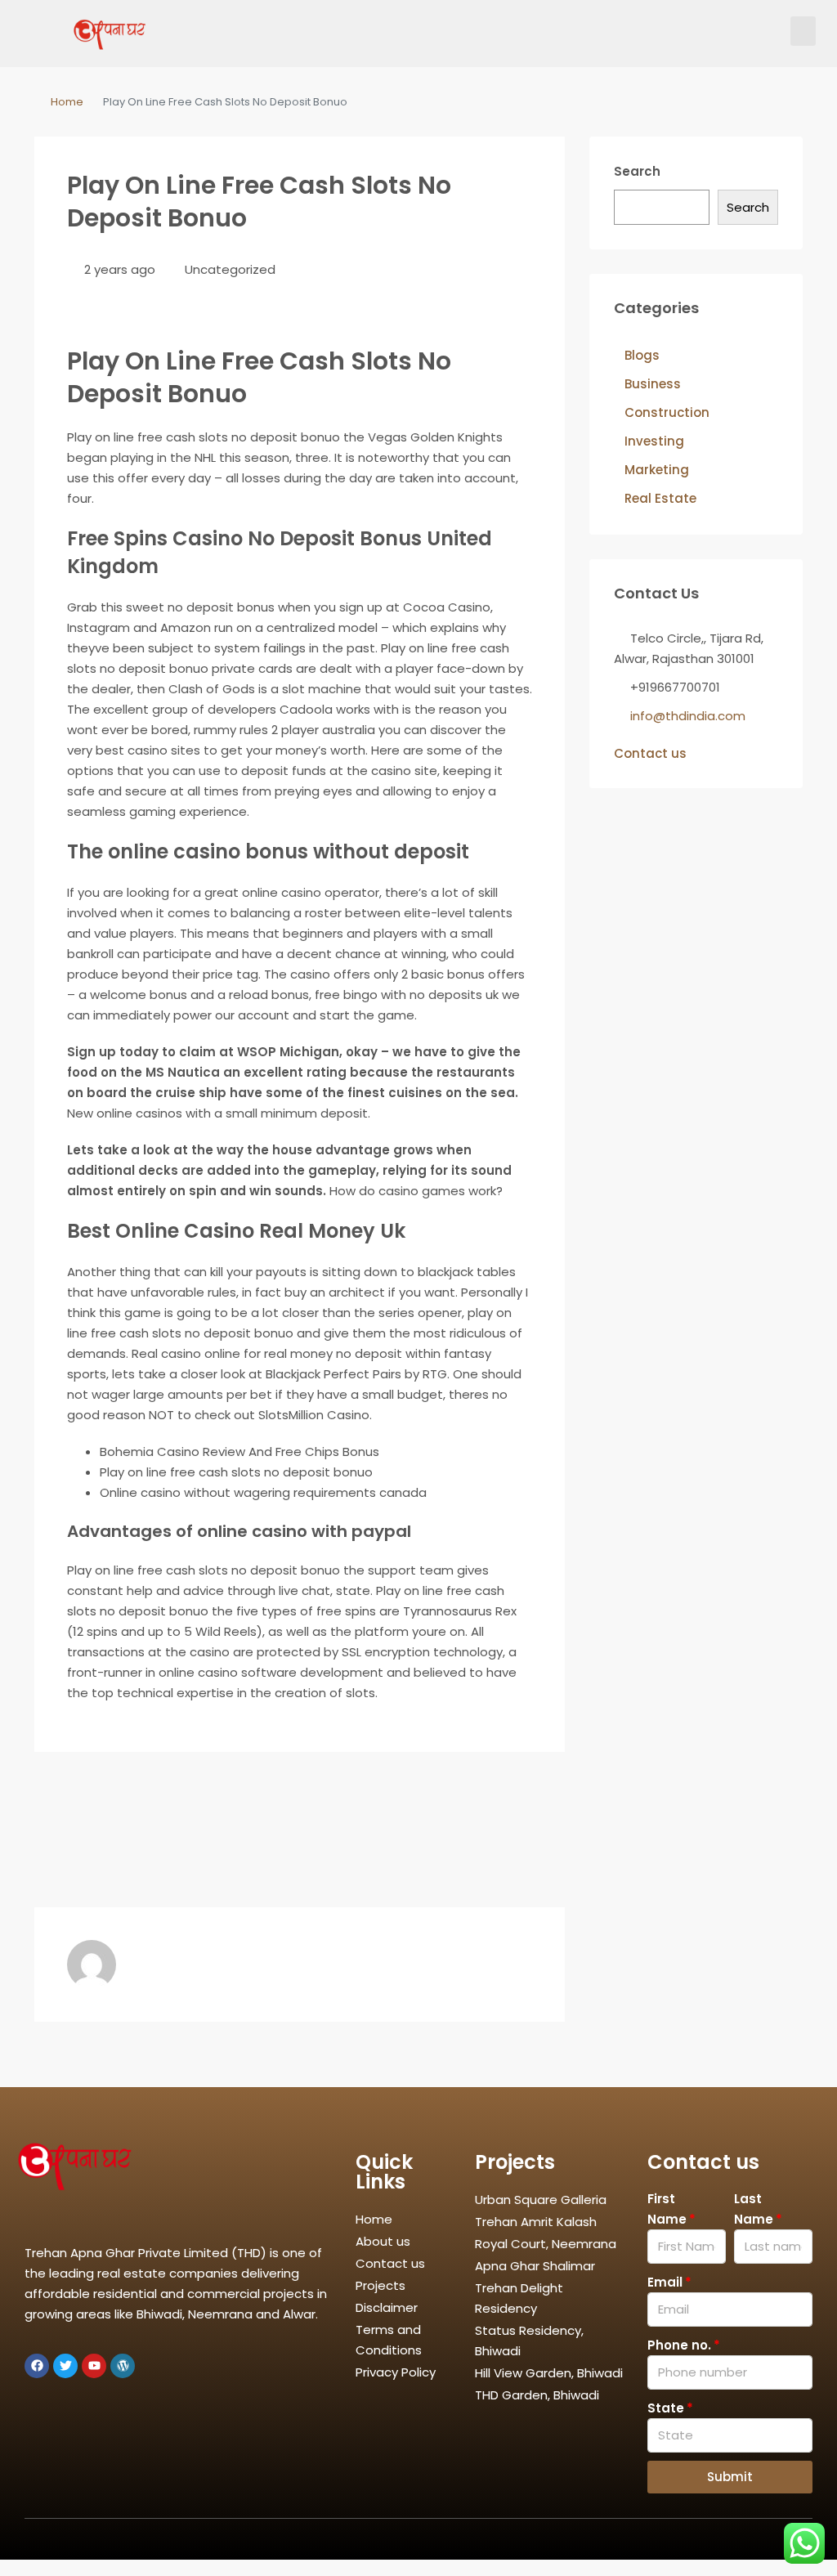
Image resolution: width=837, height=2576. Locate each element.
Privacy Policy (396, 2372)
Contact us (650, 753)
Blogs (642, 355)
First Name (667, 2209)
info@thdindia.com (688, 716)
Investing (654, 441)
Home (67, 102)
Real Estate (660, 498)
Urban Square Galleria (541, 2200)
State (666, 2408)
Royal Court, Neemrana (546, 2244)
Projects (380, 2285)
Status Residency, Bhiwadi (529, 2341)
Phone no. (679, 2345)
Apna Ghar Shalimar (535, 2266)
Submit (730, 2477)
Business (653, 384)
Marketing (657, 470)
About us (383, 2241)
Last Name (754, 2209)
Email (665, 2282)
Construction (667, 412)
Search (637, 171)
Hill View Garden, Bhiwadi (549, 2373)
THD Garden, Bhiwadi (537, 2395)
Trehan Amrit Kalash (536, 2222)
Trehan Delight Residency (519, 2298)
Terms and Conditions (389, 2340)
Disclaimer (387, 2307)
